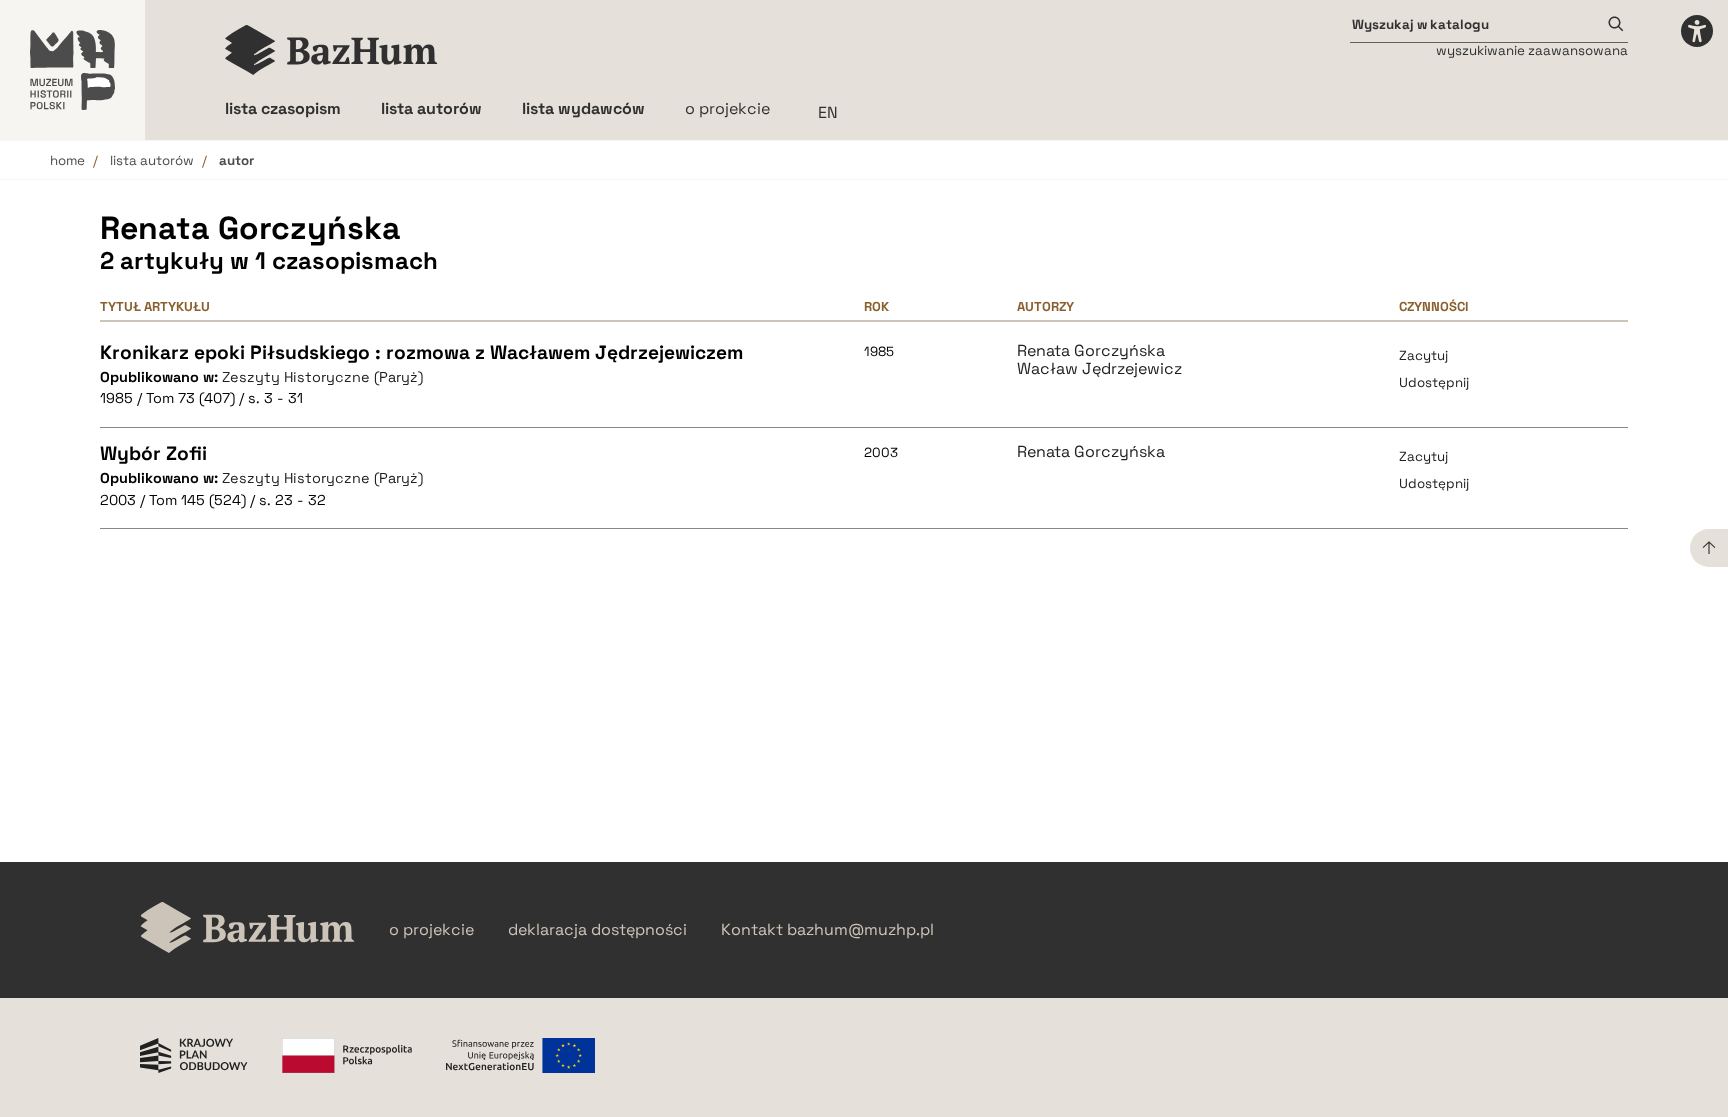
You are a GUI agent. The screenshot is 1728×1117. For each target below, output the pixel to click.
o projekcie (727, 108)
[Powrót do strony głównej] (247, 929)
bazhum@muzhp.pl (860, 930)
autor (236, 160)
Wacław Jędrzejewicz (1099, 369)
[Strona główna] (331, 50)
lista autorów (152, 160)
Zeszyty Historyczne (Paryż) (322, 377)
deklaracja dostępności (597, 930)
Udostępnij (1434, 382)
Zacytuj (1423, 355)
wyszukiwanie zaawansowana (1532, 50)
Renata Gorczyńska (1091, 351)
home (67, 160)
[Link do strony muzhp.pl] (72, 70)
